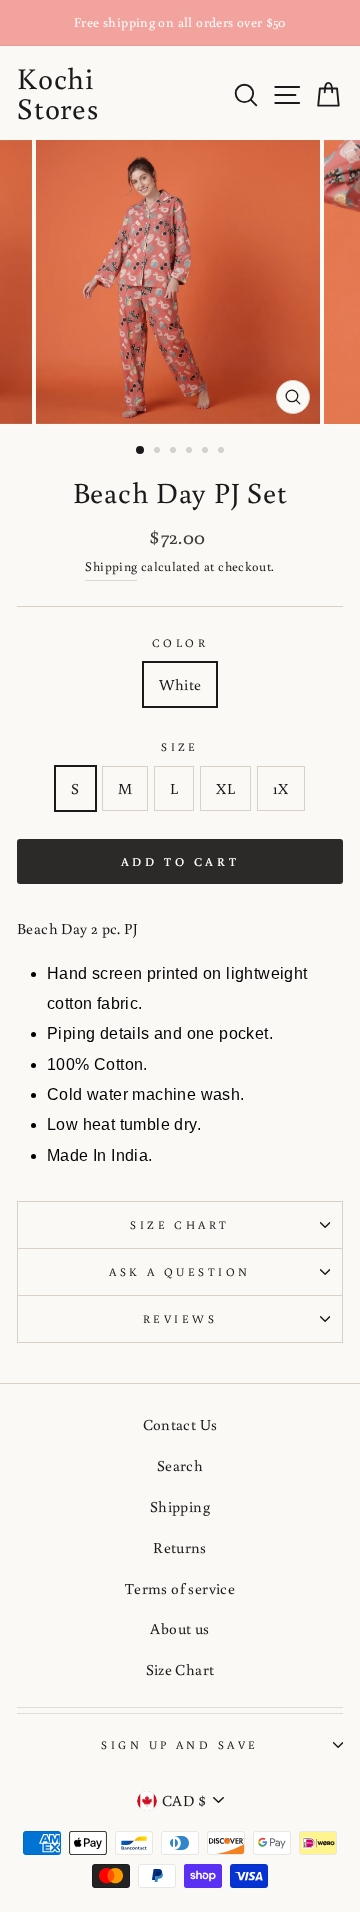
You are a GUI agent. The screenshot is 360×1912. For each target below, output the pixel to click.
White (180, 684)
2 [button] (159, 452)
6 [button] (223, 452)
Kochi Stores (58, 92)
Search (180, 1465)
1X (281, 788)
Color (180, 642)
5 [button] (207, 452)
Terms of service (180, 1588)
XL (225, 788)
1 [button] (141, 451)
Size (180, 746)
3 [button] (175, 452)
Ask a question (179, 1271)
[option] (180, 23)
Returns (180, 1547)
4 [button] (191, 452)
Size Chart (179, 1224)
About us (179, 1628)
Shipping (111, 566)
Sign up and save (179, 1744)
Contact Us (180, 1424)
